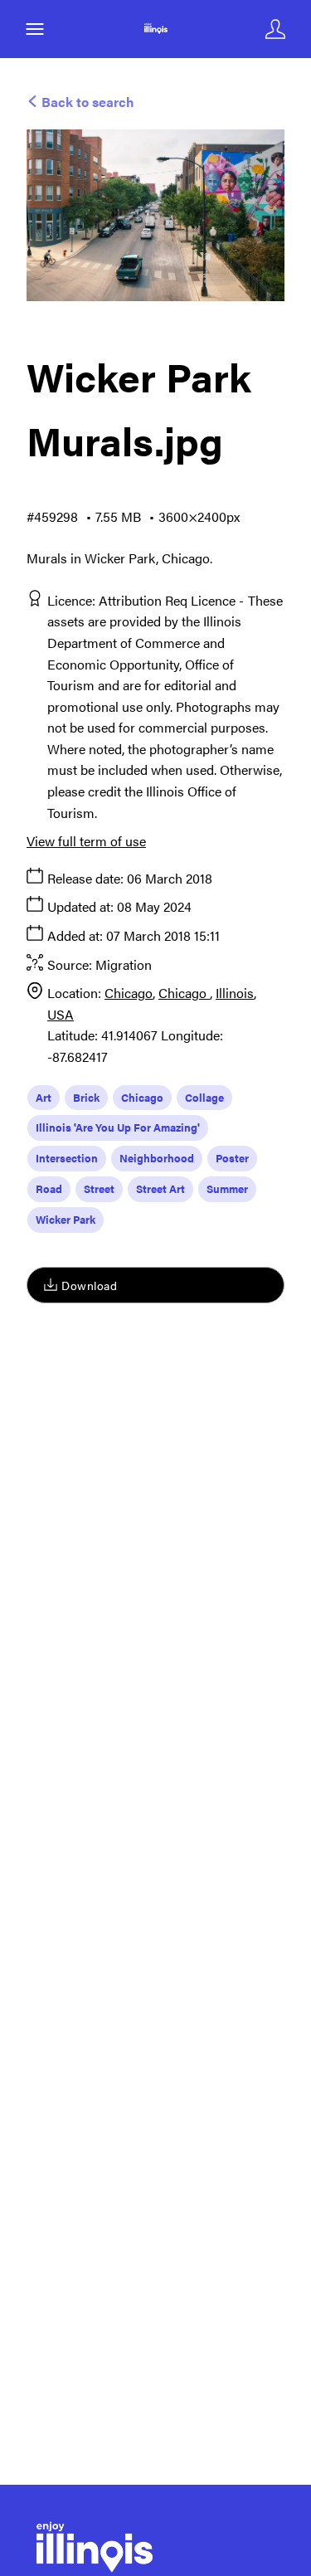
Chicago (129, 993)
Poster (232, 1158)
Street (99, 1188)
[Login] (275, 29)
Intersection (67, 1158)
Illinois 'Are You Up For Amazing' (118, 1127)
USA (61, 1014)
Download (89, 1285)
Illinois (235, 993)
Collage (204, 1097)
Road (49, 1188)
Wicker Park (66, 1219)
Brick (86, 1097)
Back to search (86, 102)
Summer (227, 1188)
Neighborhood (157, 1158)
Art (44, 1097)
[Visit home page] (155, 29)
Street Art (160, 1188)
